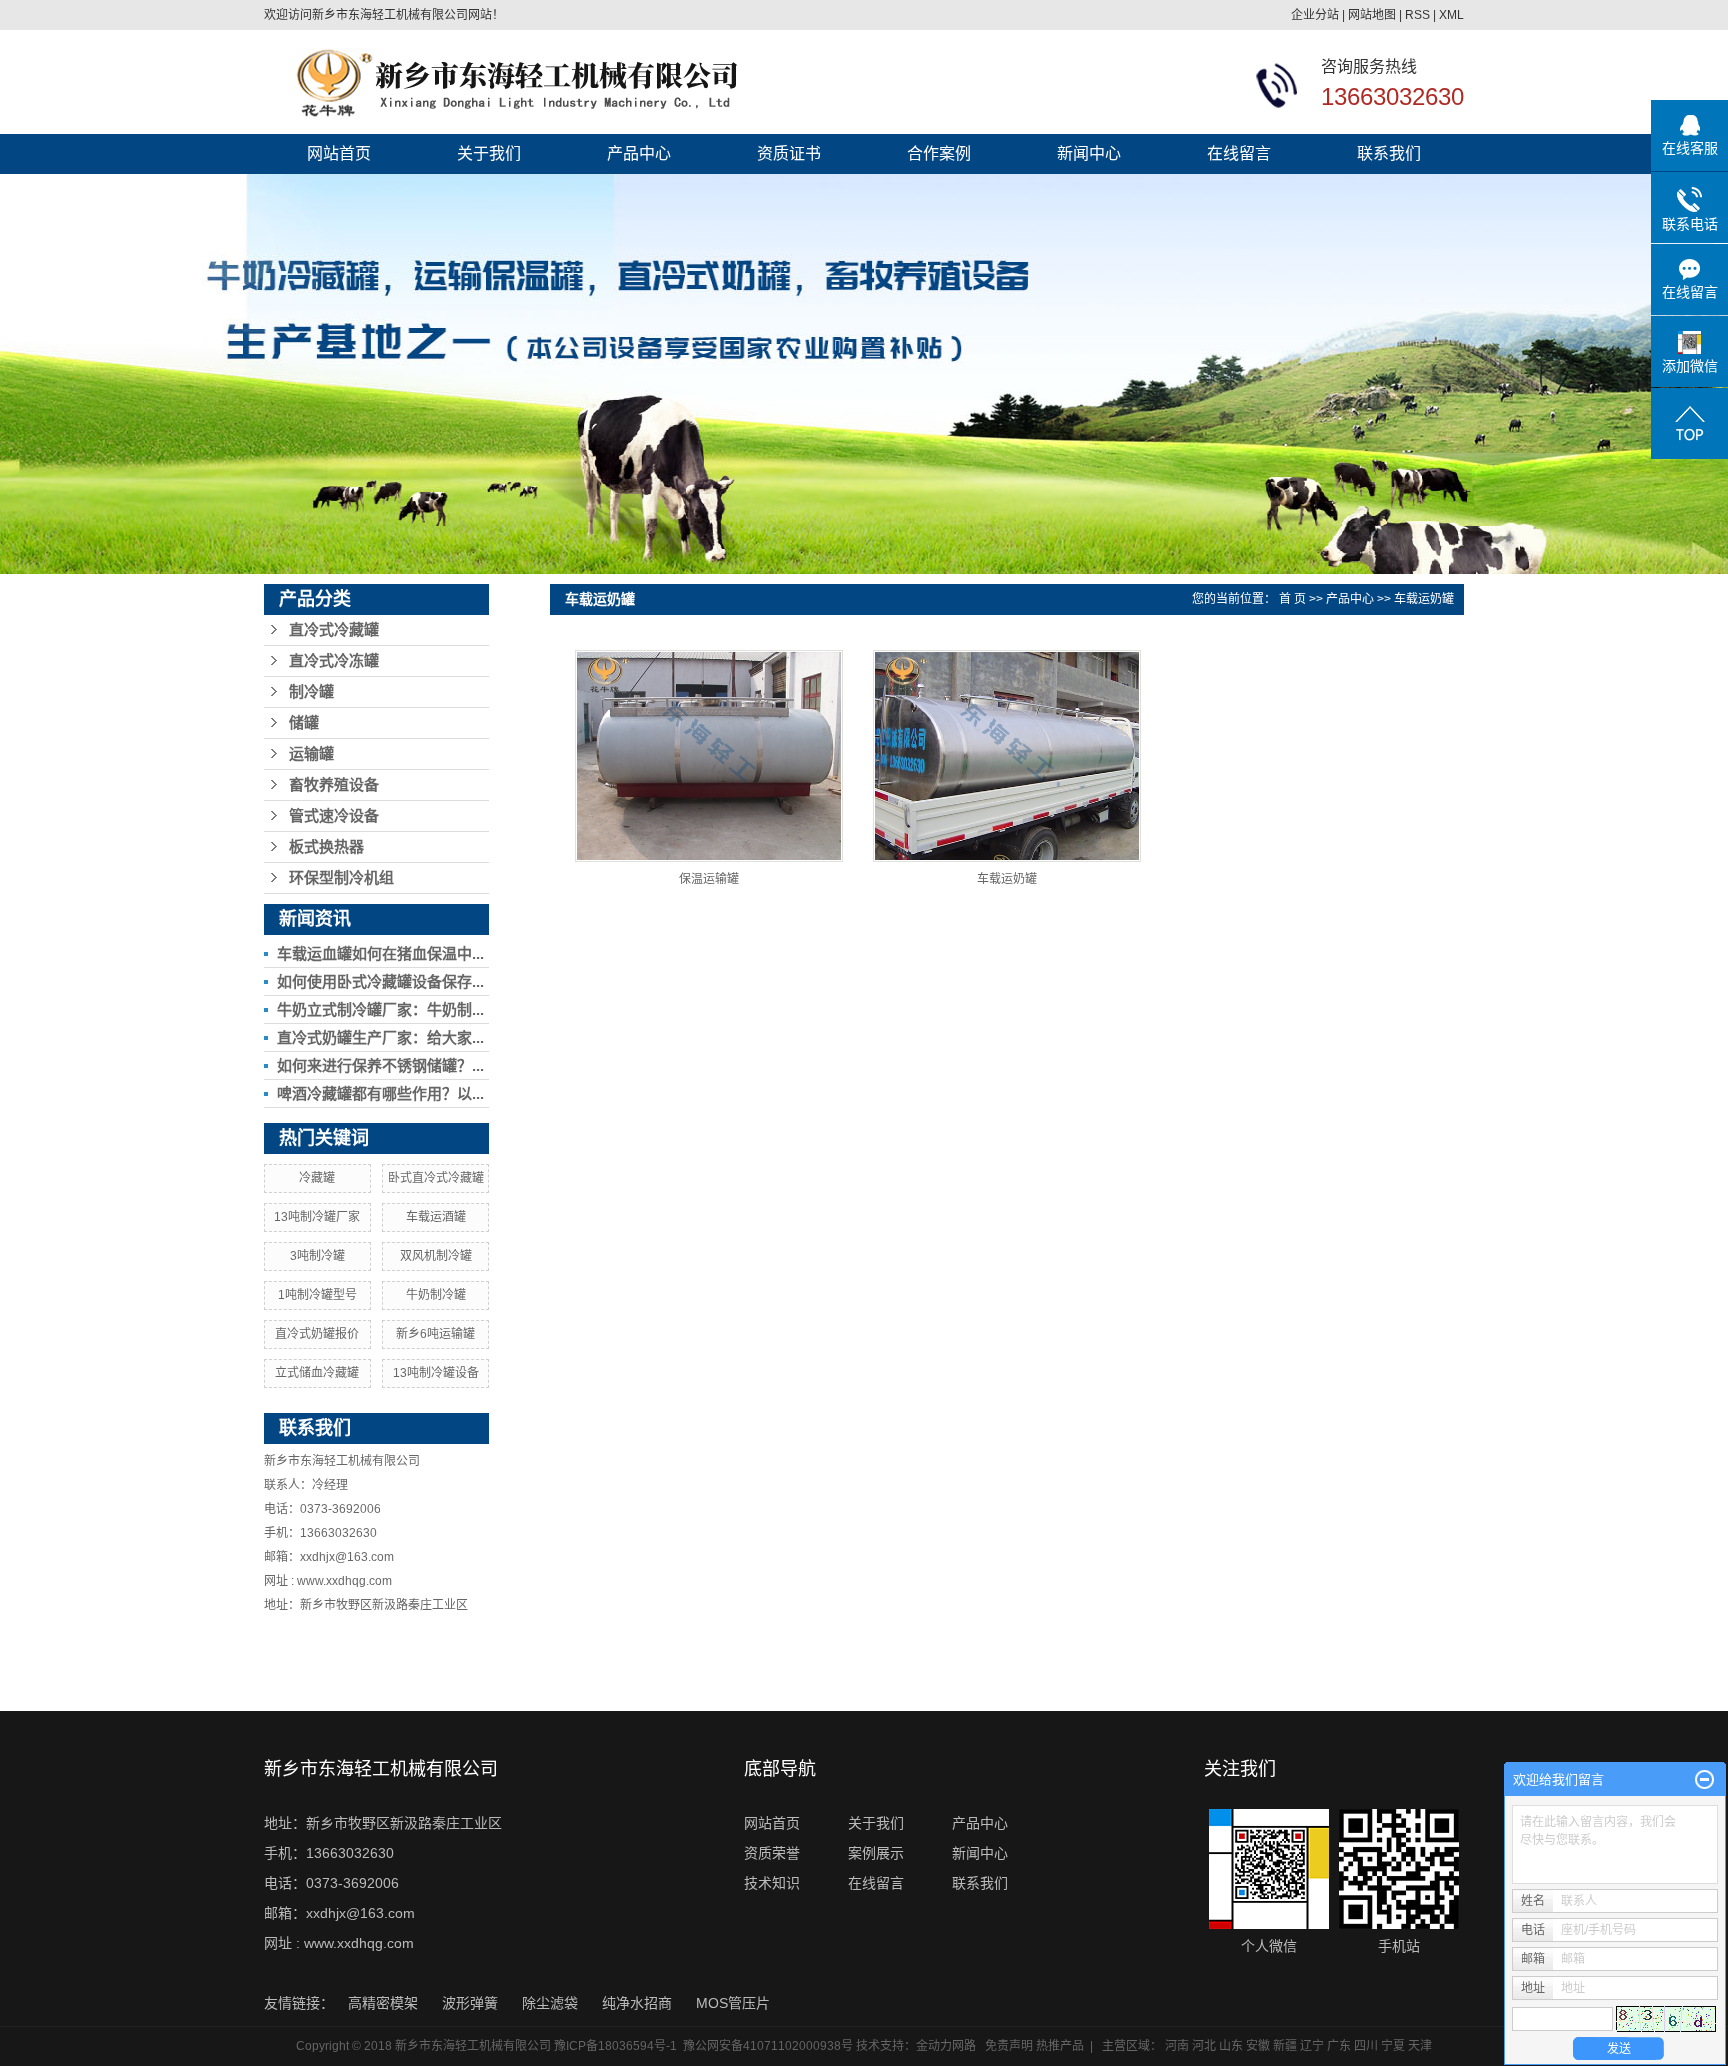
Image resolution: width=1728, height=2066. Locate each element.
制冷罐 (311, 692)
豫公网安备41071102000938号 (768, 2046)
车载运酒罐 (436, 1217)
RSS (1417, 15)
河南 (1177, 2046)
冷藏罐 (317, 1178)
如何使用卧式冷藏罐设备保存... (380, 981)
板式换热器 (326, 847)
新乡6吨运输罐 (435, 1334)
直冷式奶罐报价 (317, 1334)
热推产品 (1060, 2046)
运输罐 (311, 754)
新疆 (1285, 2046)
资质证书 (789, 153)
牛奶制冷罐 (436, 1295)
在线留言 (1239, 153)
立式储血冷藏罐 (317, 1373)
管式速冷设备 (334, 816)
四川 (1366, 2046)
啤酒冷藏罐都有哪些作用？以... (380, 1093)
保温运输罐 (709, 879)
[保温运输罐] (709, 756)
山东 (1231, 2046)
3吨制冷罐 (317, 1256)
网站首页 (339, 153)
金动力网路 (946, 2046)
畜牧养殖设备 (334, 785)
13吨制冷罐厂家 (317, 1217)
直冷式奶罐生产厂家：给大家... (380, 1037)
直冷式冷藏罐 (334, 630)
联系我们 (1389, 153)
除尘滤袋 (552, 2003)
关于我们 (489, 153)
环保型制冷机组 (341, 878)
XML (1451, 15)
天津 (1420, 2046)
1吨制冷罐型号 (317, 1295)
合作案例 (939, 153)
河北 (1204, 2046)
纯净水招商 (639, 2003)
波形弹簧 (472, 2003)
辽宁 (1312, 2046)
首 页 (1292, 599)
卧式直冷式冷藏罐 (436, 1178)
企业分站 (1315, 15)
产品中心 (639, 153)
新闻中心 (1089, 153)
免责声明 (1009, 2046)
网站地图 (1372, 15)
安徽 (1258, 2046)
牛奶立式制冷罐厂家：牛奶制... (380, 1009)
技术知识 (772, 1883)
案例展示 (876, 1853)
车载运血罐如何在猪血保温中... (380, 953)
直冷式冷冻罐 (334, 661)
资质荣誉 (772, 1853)
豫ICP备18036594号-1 (615, 2046)
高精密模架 (385, 2003)
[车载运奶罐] (1007, 756)
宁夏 (1393, 2046)
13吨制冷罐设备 (436, 1373)
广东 (1339, 2046)
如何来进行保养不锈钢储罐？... (380, 1065)
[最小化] (1704, 1780)
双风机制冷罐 (436, 1256)
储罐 (304, 723)
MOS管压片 (733, 2003)
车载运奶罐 (1424, 599)
